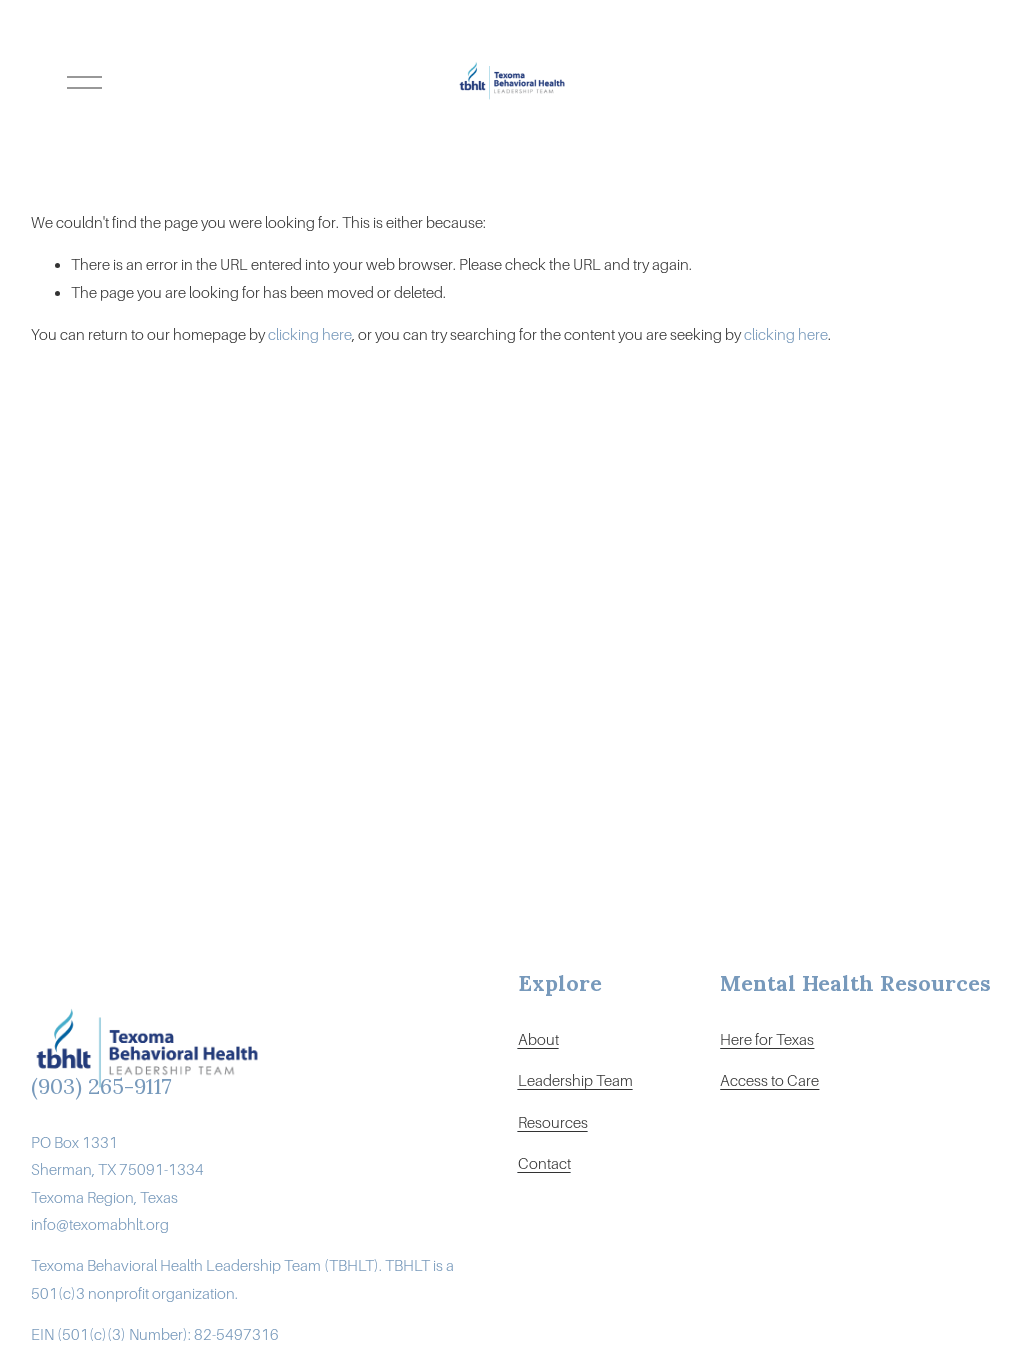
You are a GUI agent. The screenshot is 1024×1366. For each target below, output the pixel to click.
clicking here (310, 334)
